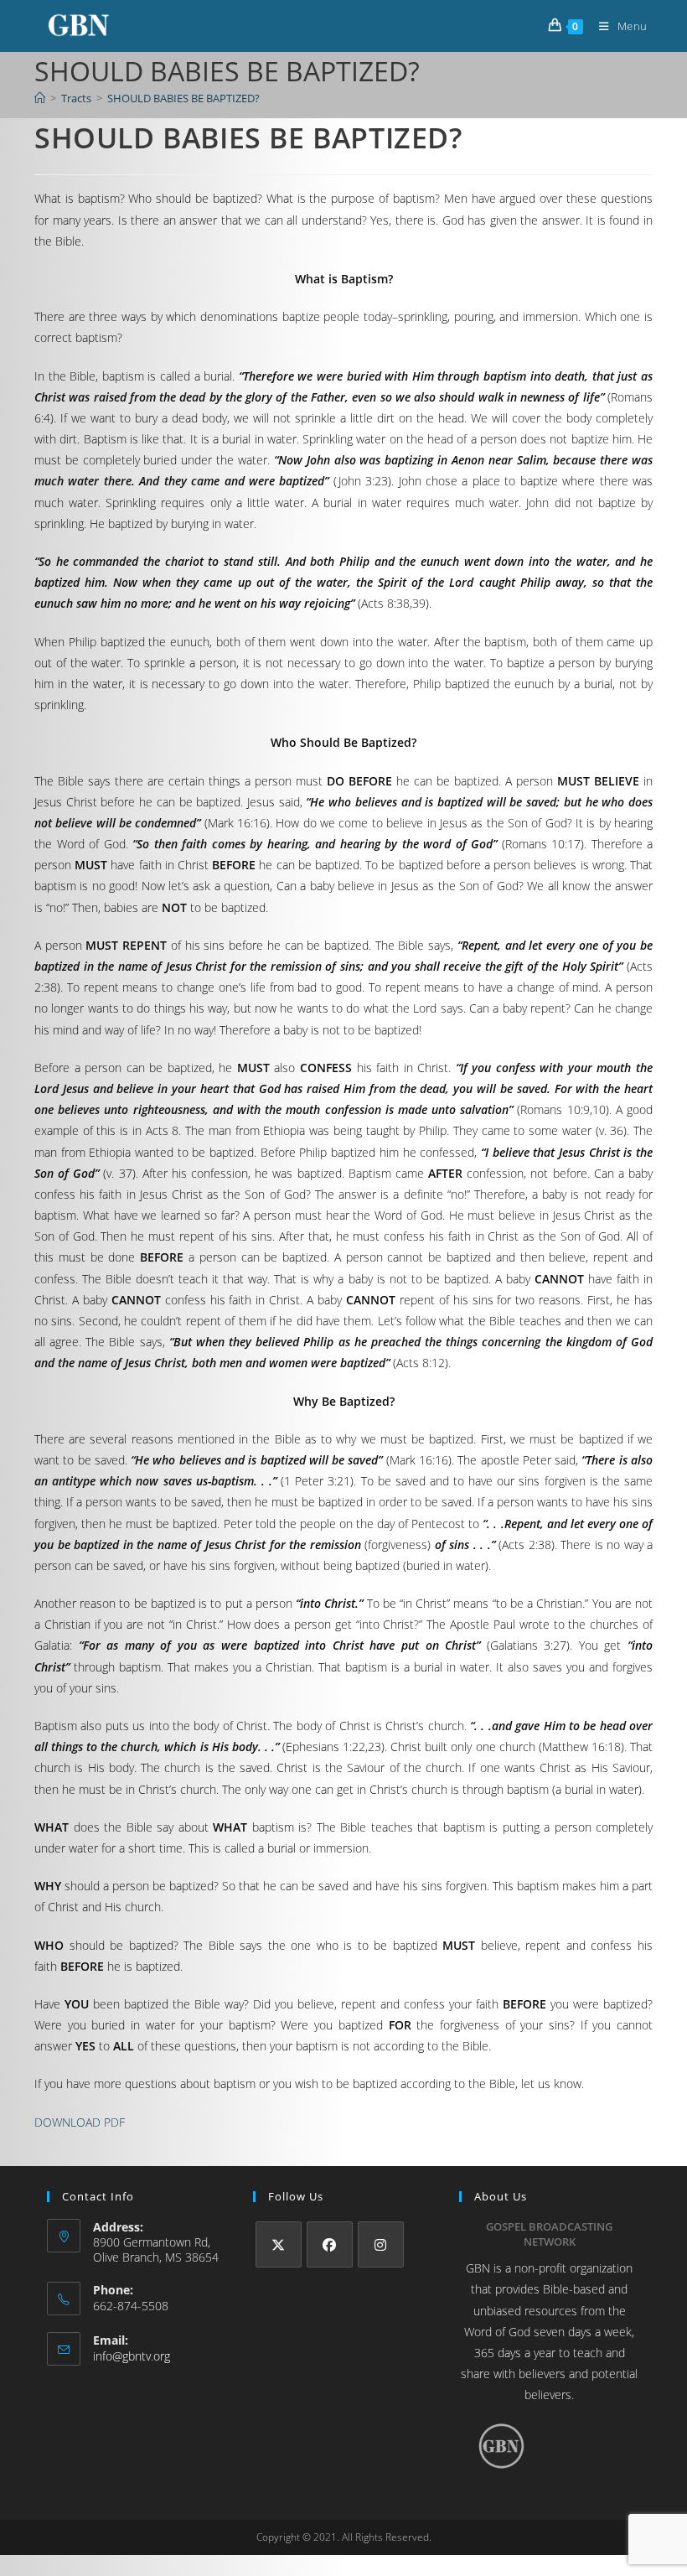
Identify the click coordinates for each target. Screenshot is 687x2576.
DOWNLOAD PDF (80, 2122)
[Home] (40, 98)
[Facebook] (330, 2244)
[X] (279, 2244)
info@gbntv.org (132, 2356)
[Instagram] (381, 2244)
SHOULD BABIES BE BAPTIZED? (183, 98)
